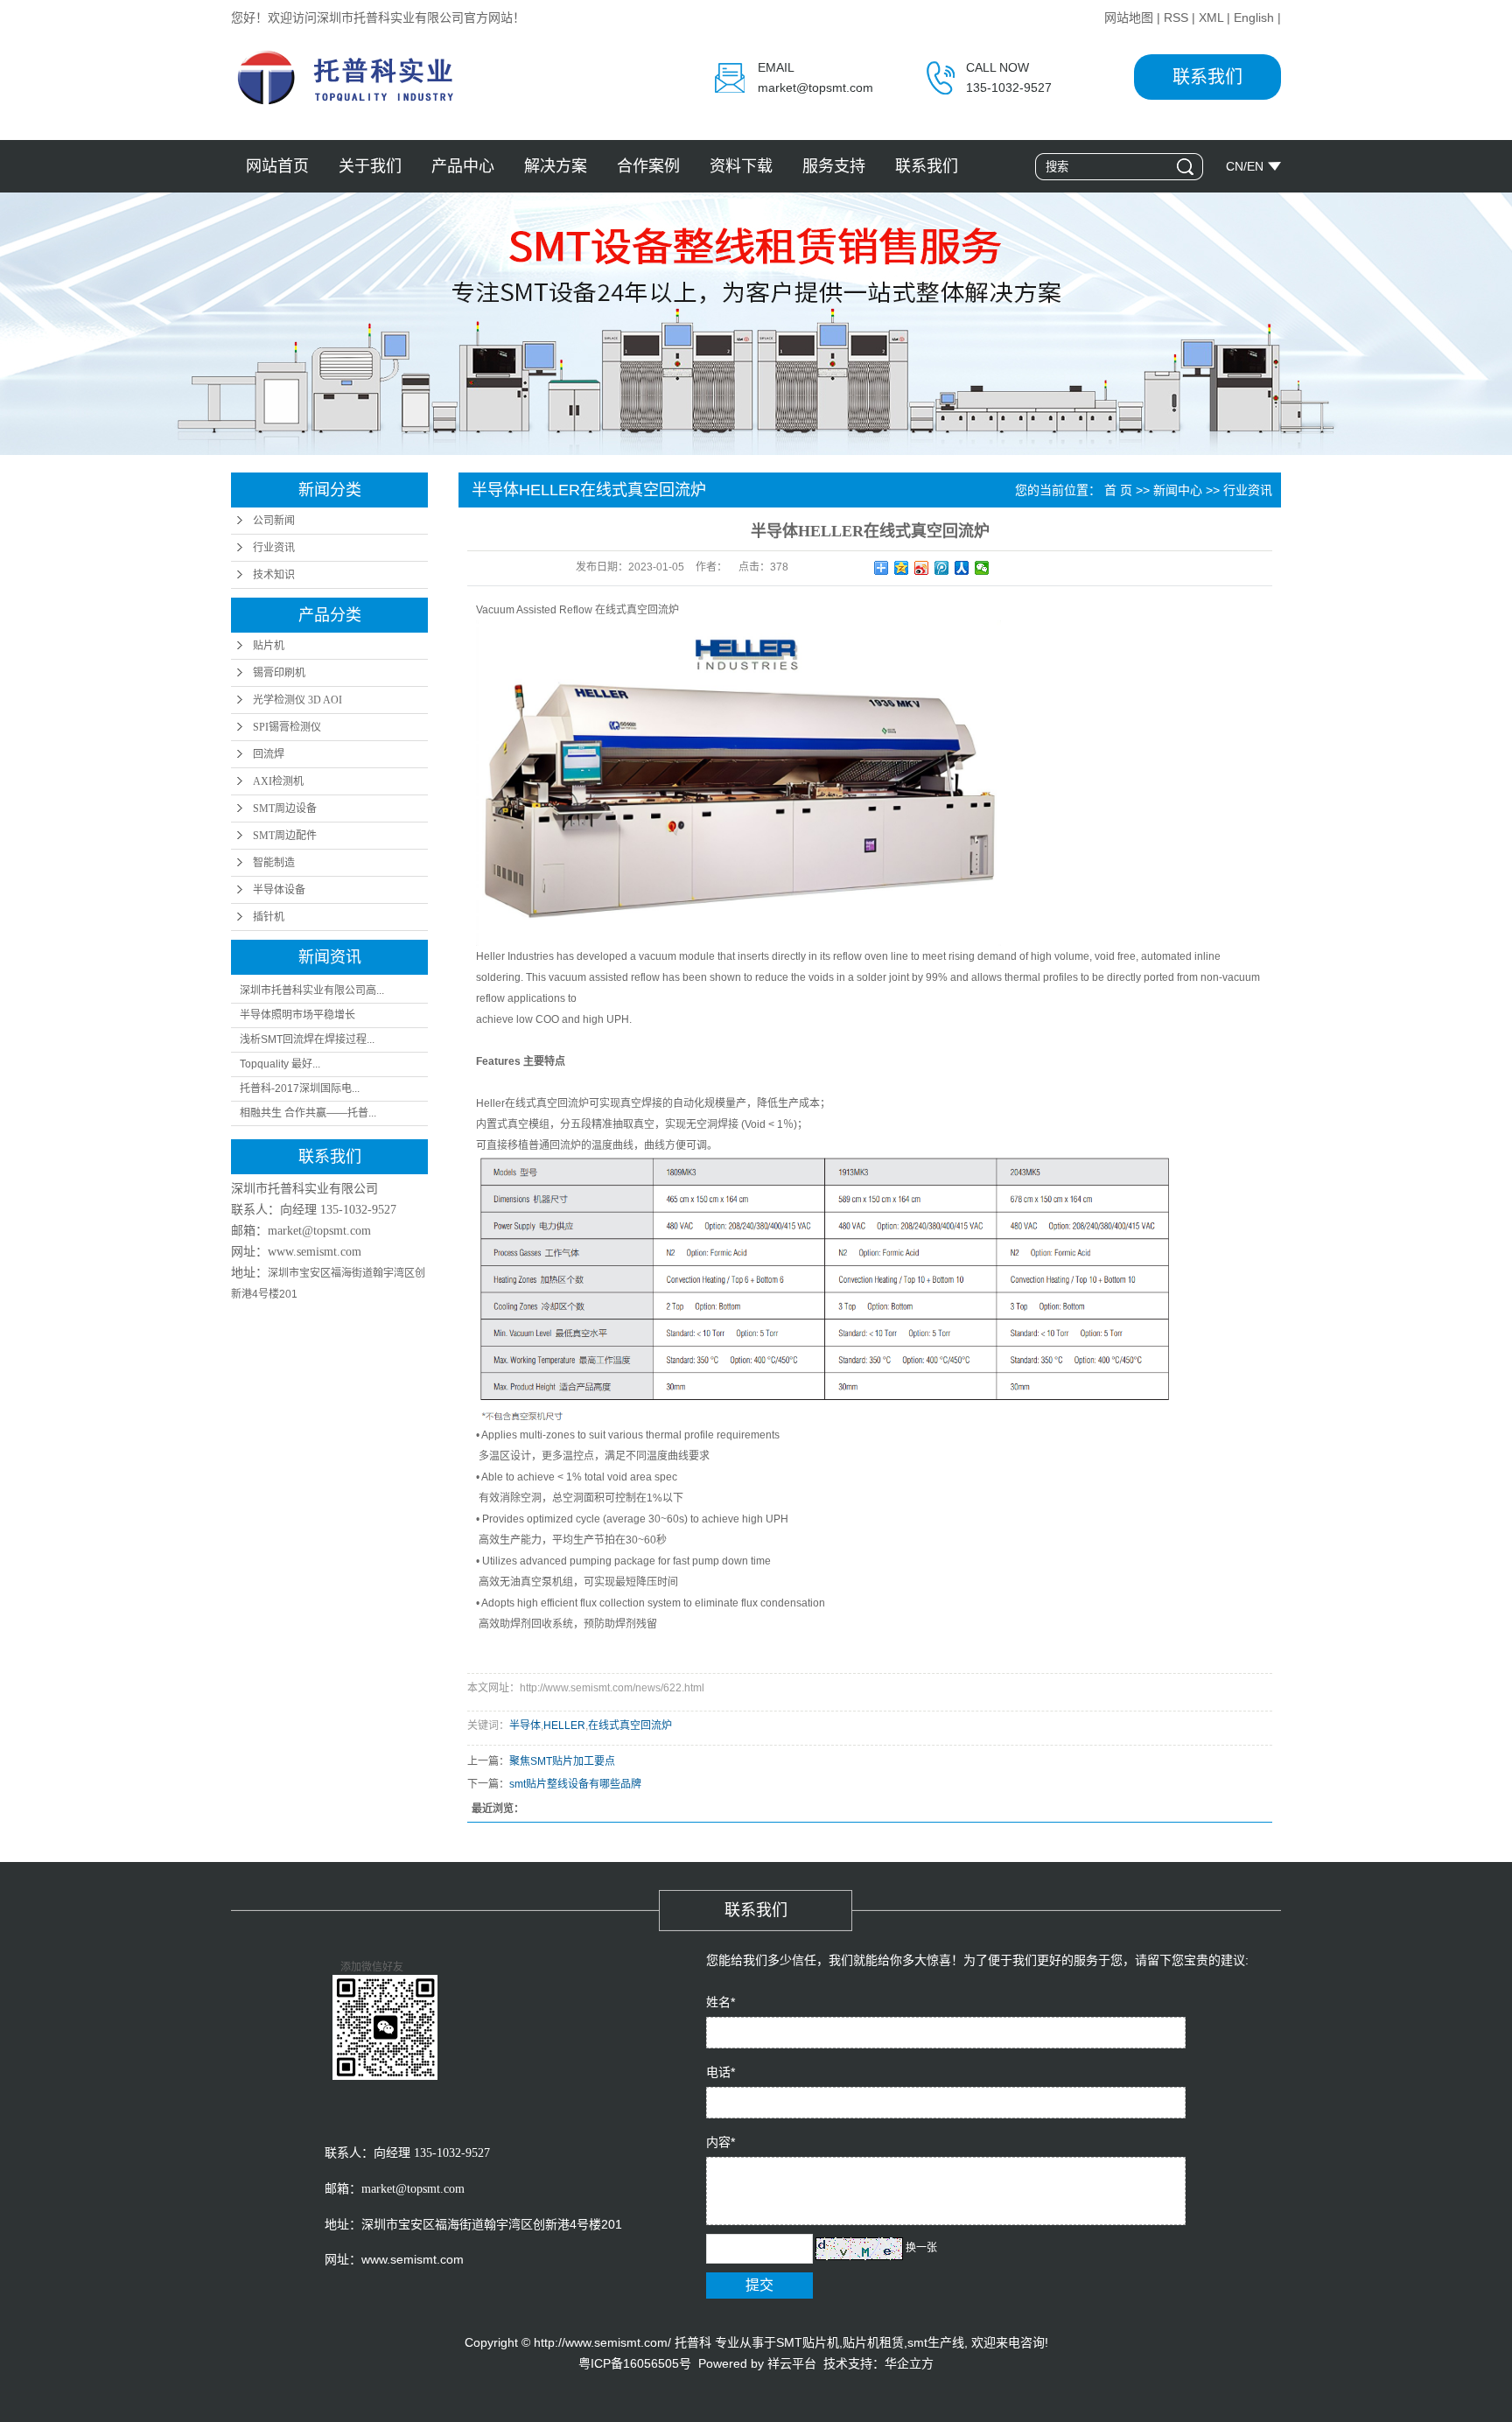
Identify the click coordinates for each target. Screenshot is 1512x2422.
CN (1235, 166)
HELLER (564, 1725)
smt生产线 (936, 2342)
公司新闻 (274, 521)
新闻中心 (1178, 490)
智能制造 (274, 863)
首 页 (1118, 490)
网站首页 (277, 166)
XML (1211, 17)
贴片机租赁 (873, 2342)
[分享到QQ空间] (902, 568)
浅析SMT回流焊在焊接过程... (307, 1039)
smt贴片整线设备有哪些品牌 (575, 1784)
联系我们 (1207, 77)
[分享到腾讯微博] (942, 568)
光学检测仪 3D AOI (297, 700)
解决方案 (556, 166)
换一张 (921, 2248)
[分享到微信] (982, 568)
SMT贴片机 (808, 2342)
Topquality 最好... (280, 1064)
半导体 (525, 1725)
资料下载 (741, 166)
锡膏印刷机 (279, 673)
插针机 (269, 917)
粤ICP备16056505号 (635, 2363)
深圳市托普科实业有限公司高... (312, 990)
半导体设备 (279, 890)
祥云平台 (792, 2363)
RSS (1176, 17)
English (1254, 17)
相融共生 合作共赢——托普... (308, 1113)
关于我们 (370, 166)
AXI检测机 (278, 781)
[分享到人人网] (962, 568)
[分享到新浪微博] (922, 568)
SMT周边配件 (285, 836)
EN (1255, 166)
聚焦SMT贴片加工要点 (562, 1761)
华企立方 (909, 2363)
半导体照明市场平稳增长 (297, 1015)
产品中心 (463, 166)
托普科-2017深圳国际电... (300, 1088)
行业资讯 (274, 548)
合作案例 (648, 166)
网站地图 (1129, 17)
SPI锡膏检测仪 (287, 727)
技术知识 (274, 575)
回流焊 (269, 754)
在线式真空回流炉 (630, 1725)
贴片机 (269, 646)
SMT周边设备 (285, 808)
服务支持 (834, 166)
